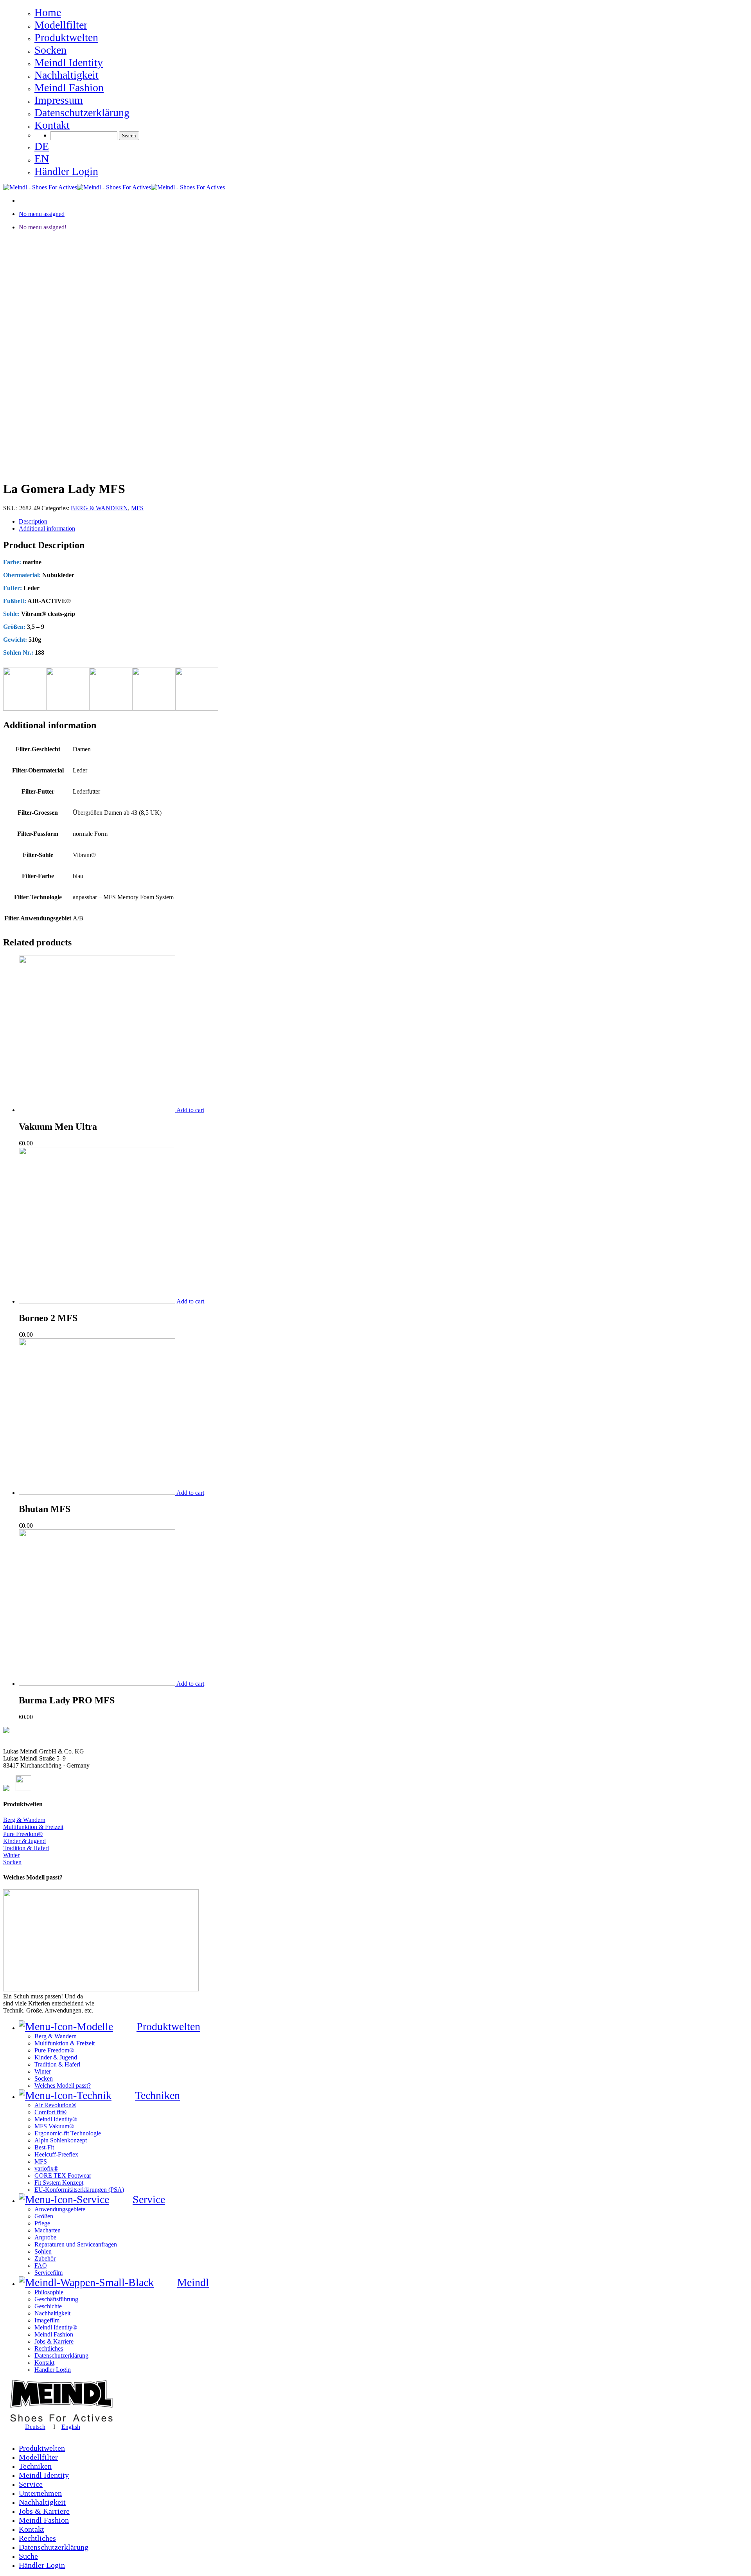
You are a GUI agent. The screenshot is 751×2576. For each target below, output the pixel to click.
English (71, 2427)
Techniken (35, 2466)
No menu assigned (42, 214)
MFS (137, 508)
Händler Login (42, 2565)
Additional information (47, 528)
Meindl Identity (44, 2475)
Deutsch (35, 2427)
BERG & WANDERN (99, 508)
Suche (28, 2556)
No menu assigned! (43, 227)
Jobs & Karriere (44, 2511)
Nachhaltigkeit (42, 2502)
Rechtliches (37, 2538)
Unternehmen (40, 2493)
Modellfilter (38, 2457)
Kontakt (31, 2529)
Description (33, 521)
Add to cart (190, 1110)
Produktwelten (42, 2448)
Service (31, 2484)
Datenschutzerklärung (54, 2547)
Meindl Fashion (44, 2520)
